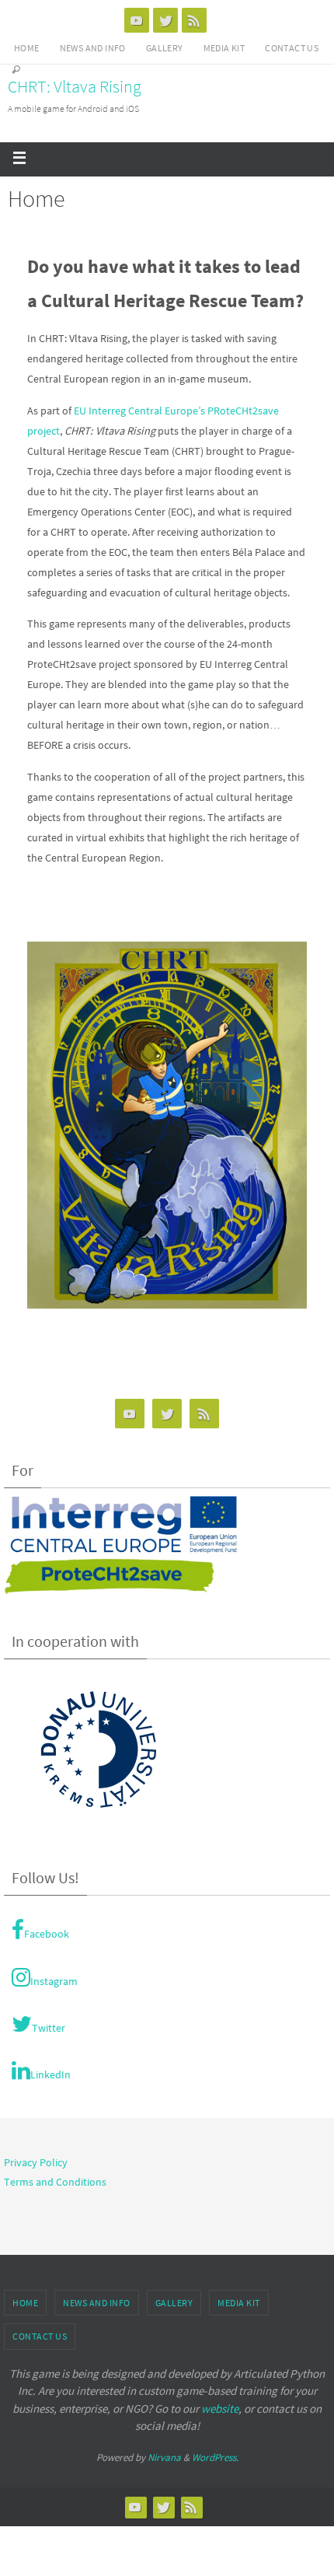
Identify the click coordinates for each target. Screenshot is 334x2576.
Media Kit (224, 48)
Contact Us (292, 48)
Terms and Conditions (55, 2182)
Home (27, 48)
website (220, 2408)
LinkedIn (50, 2074)
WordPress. (215, 2457)
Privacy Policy (36, 2162)
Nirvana (164, 2457)
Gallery (165, 48)
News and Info (93, 48)
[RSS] (194, 20)
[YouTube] (137, 20)
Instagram (54, 1981)
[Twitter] (165, 20)
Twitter (49, 2028)
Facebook (47, 1934)
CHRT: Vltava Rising (75, 86)
